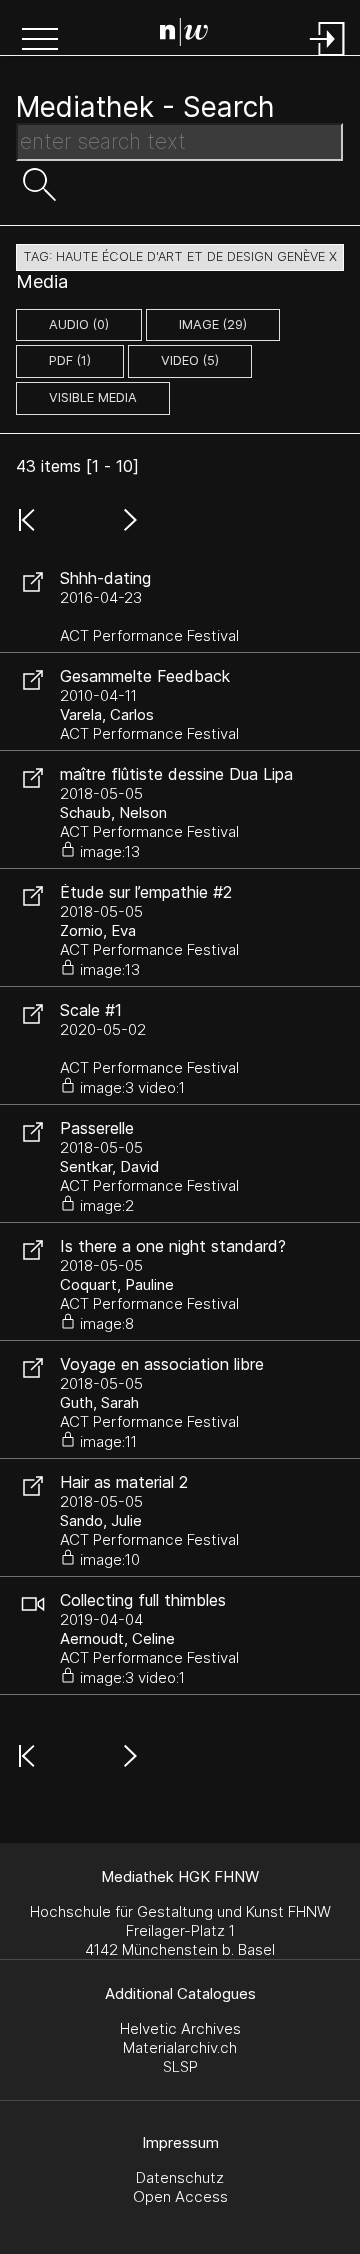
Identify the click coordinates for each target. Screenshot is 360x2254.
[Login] (328, 57)
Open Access (180, 2196)
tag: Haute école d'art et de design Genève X (180, 256)
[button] (40, 41)
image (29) (213, 324)
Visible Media (93, 397)
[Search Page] (184, 35)
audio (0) (79, 324)
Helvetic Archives (180, 2028)
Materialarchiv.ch (180, 2047)
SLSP (180, 2066)
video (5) (190, 360)
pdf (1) (70, 360)
